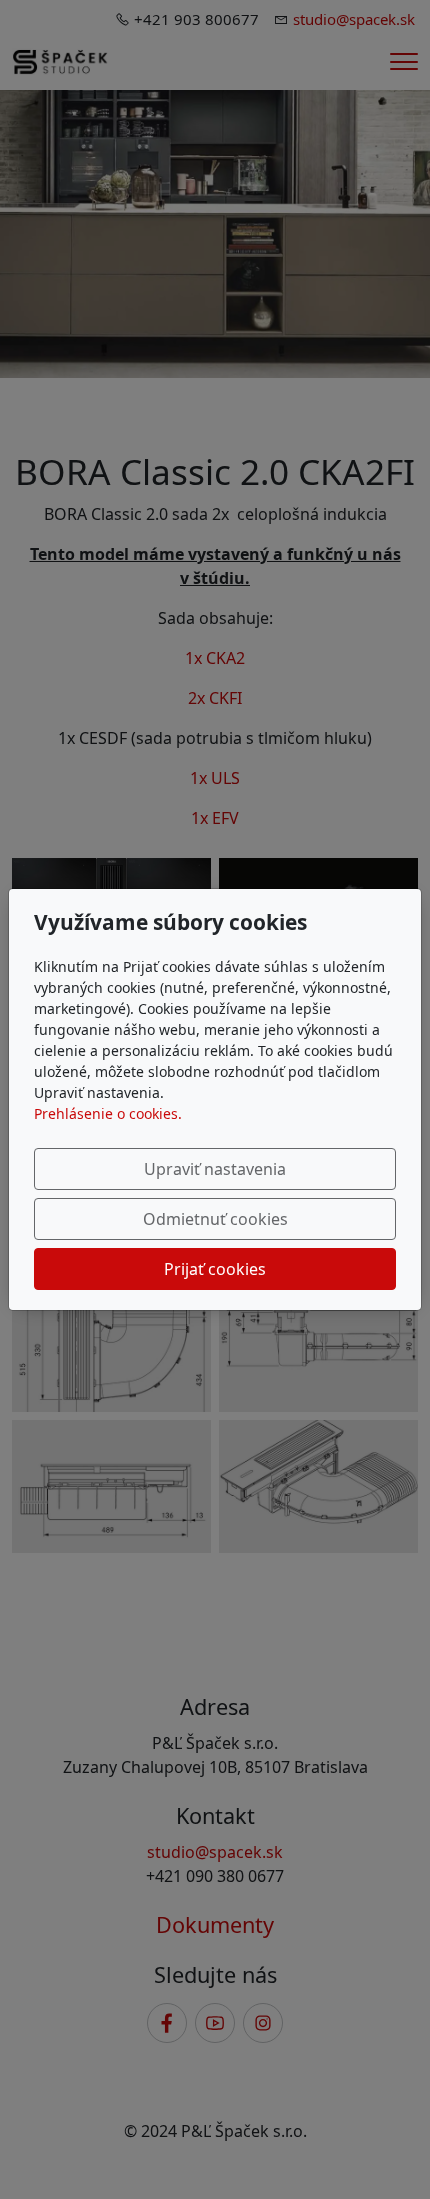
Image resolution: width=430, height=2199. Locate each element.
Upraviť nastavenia (215, 1169)
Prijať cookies (215, 1269)
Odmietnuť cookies (215, 1219)
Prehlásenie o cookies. (108, 1113)
